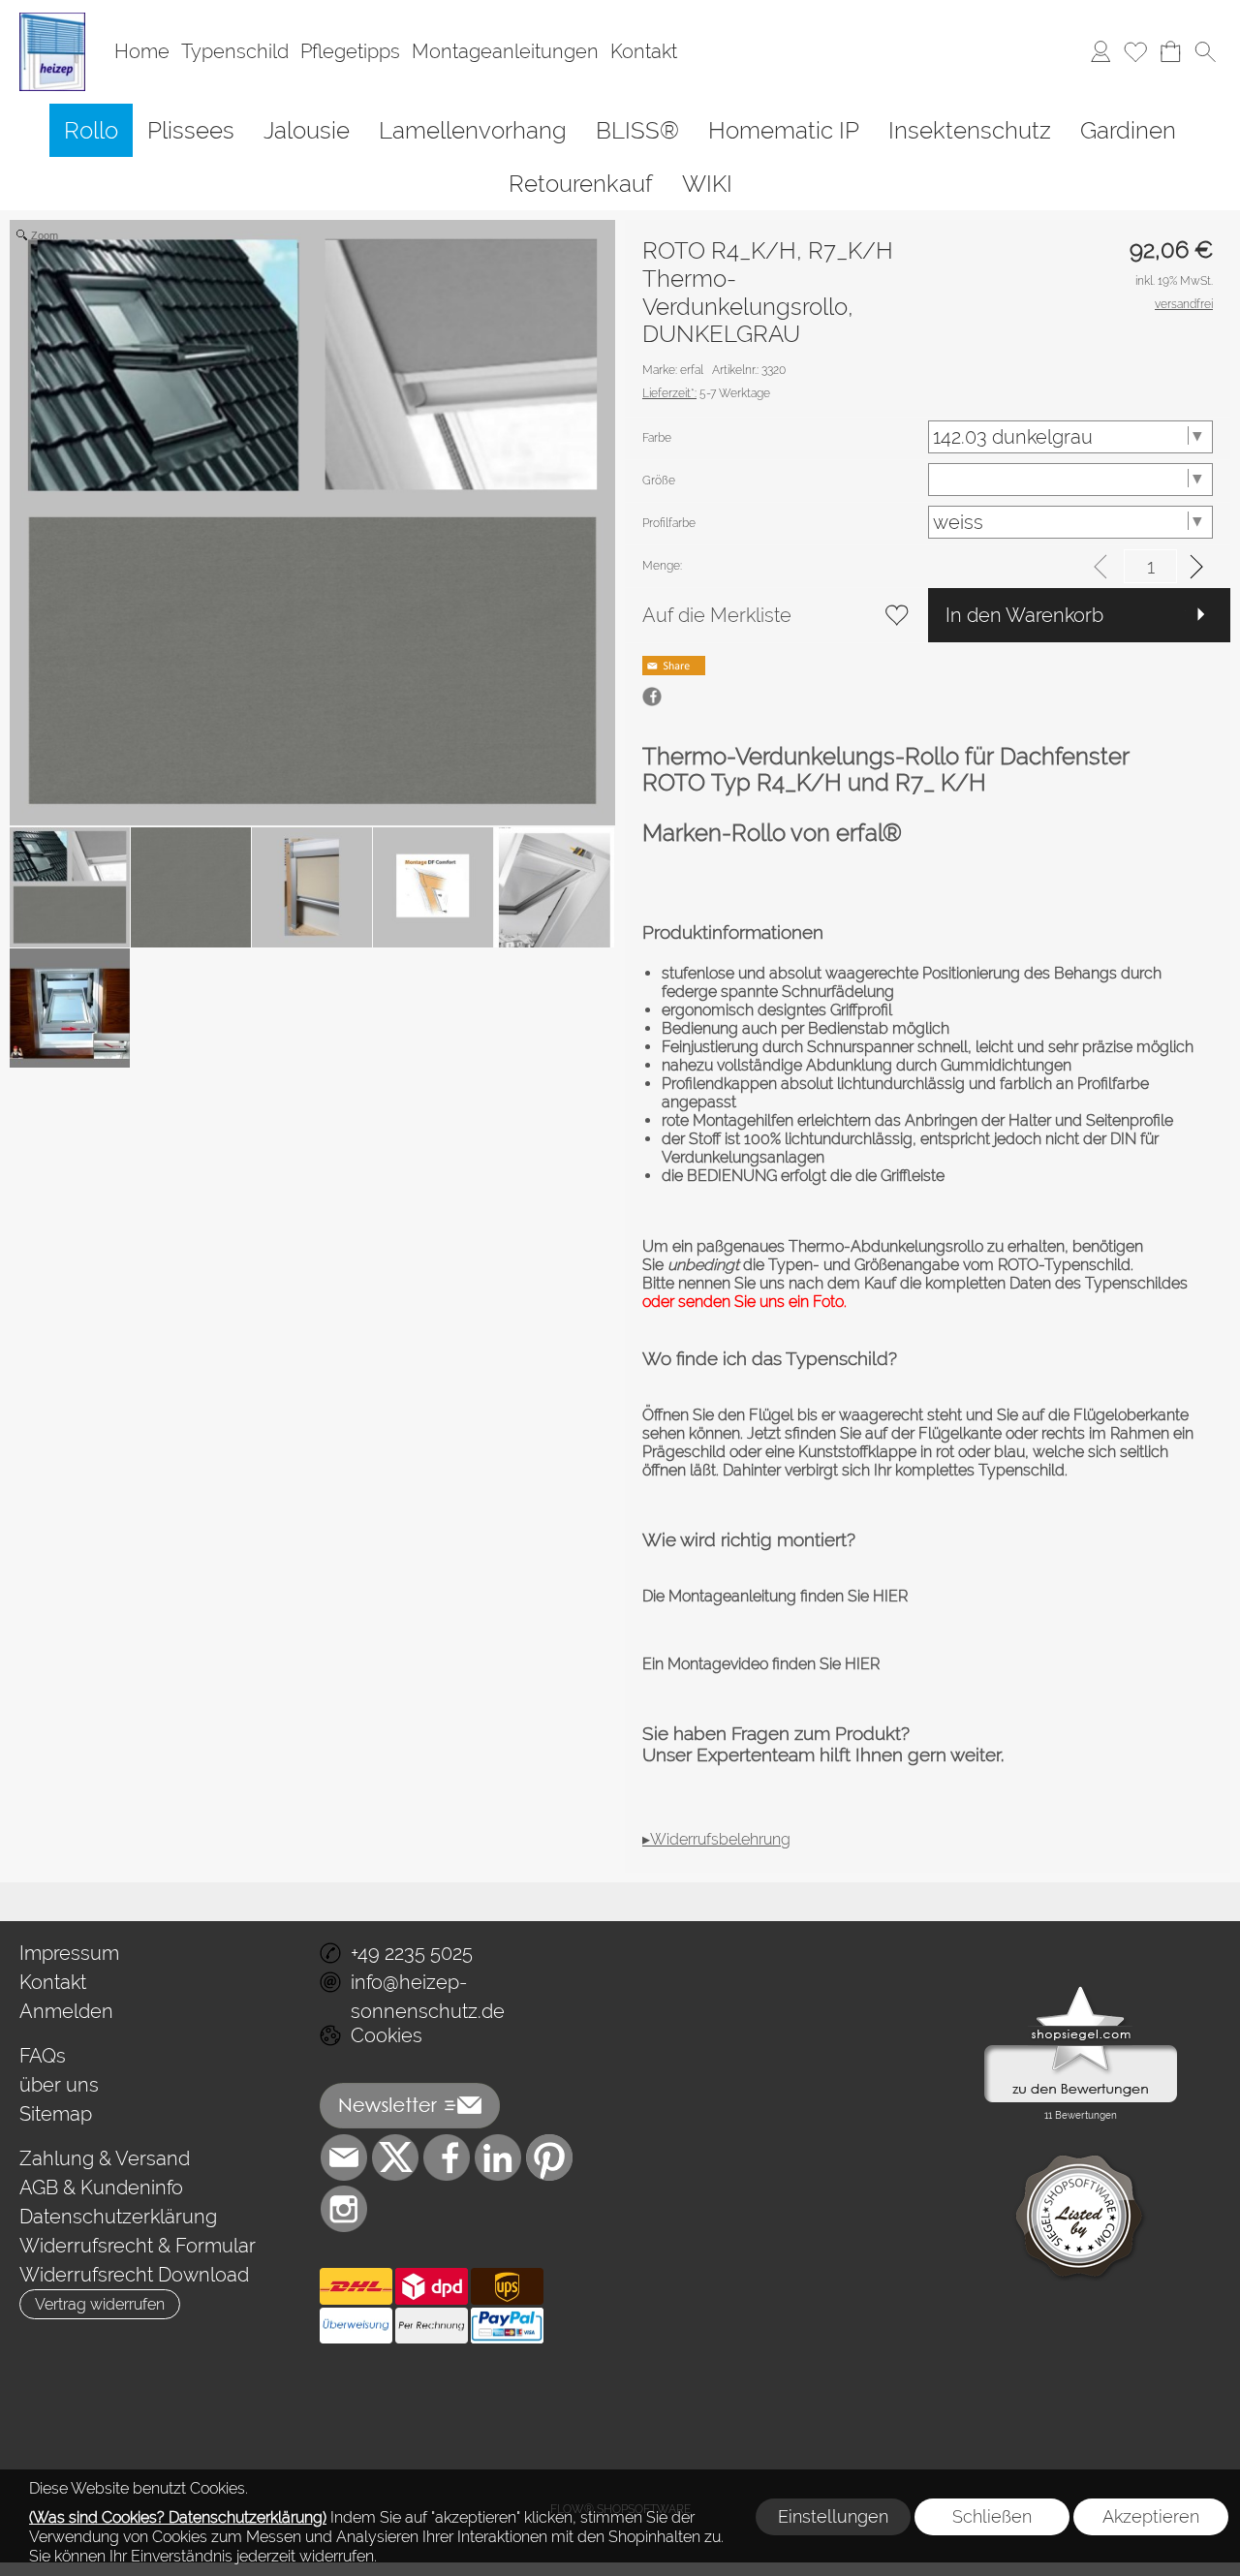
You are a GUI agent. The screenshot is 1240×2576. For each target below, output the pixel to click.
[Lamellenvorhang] (473, 130)
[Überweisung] (356, 2326)
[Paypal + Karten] (507, 2326)
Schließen (992, 2516)
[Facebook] (447, 2157)
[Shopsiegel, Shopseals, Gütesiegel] (1081, 1991)
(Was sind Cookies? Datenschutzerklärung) (178, 2517)
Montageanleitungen (505, 52)
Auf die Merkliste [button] (717, 615)
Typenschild (235, 52)
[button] (1205, 52)
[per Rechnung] (432, 2326)
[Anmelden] (1100, 52)
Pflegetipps (350, 52)
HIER (888, 1596)
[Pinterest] (549, 2157)
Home (142, 52)
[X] (395, 2157)
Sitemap (56, 2114)
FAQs (43, 2056)
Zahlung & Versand (105, 2158)
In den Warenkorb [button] (1024, 615)
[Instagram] (344, 2209)
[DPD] (432, 2286)
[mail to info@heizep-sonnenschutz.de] (344, 2157)
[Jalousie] (307, 130)
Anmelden (66, 2011)
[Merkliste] (1135, 52)
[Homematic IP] (784, 130)
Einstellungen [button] (833, 2516)
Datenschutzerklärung (118, 2217)
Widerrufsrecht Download (134, 2275)
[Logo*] (52, 20)
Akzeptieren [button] (1151, 2516)
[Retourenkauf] (581, 184)
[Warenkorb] (1170, 52)
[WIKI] (707, 184)
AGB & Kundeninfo (101, 2188)
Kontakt (644, 52)
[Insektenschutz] (970, 130)
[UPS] (507, 2286)
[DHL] (356, 2286)
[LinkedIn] (498, 2157)
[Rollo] (91, 130)
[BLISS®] (637, 130)
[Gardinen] (1128, 130)
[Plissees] (191, 130)
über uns (59, 2085)
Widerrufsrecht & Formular (138, 2246)
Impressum (69, 1953)
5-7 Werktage (706, 393)
